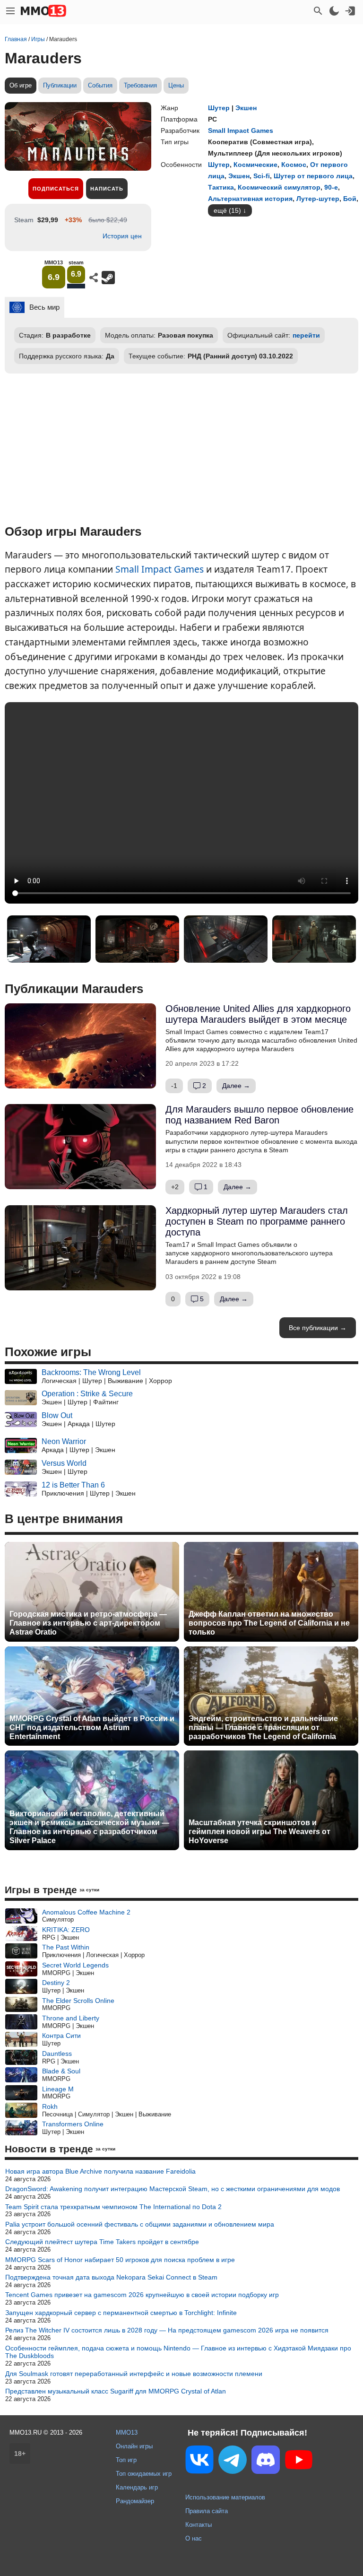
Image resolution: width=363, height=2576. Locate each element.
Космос (294, 165)
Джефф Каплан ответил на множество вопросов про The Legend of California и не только (269, 1623)
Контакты (199, 2525)
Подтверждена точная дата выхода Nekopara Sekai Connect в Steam (111, 2277)
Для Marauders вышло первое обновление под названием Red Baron (259, 1115)
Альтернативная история (250, 199)
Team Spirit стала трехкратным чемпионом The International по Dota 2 (113, 2207)
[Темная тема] (334, 11)
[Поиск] (318, 11)
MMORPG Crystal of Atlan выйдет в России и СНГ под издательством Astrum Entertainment (92, 1727)
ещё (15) (227, 210)
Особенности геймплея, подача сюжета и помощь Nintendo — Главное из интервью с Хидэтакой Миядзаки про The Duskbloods (178, 2352)
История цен (122, 236)
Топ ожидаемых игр (144, 2474)
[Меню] (10, 11)
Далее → (236, 1086)
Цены (176, 85)
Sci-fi (262, 176)
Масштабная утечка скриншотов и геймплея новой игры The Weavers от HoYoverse (259, 1832)
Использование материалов (225, 2497)
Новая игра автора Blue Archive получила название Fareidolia (100, 2171)
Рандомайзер (135, 2501)
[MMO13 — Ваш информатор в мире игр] (43, 11)
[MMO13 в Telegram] (233, 2462)
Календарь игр (137, 2487)
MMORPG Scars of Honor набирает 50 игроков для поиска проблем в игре (120, 2260)
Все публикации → (318, 1328)
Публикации (60, 85)
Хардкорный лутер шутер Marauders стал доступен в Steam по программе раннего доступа (257, 1221)
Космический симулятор (279, 187)
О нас (194, 2538)
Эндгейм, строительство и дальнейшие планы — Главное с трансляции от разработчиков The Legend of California (263, 1727)
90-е (331, 187)
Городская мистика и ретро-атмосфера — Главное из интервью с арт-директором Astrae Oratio (88, 1623)
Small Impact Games (160, 569)
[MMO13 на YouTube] (299, 2462)
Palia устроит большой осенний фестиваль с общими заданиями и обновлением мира (140, 2224)
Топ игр (126, 2460)
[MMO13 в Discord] (266, 2462)
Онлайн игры (134, 2446)
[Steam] (108, 278)
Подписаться (56, 189)
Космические (255, 165)
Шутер (219, 108)
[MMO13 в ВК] (199, 2461)
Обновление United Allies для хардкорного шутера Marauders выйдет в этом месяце (258, 1014)
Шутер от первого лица (313, 176)
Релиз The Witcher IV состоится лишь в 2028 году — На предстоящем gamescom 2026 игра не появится (167, 2330)
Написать (107, 189)
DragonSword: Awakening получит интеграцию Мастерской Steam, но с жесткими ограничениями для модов (173, 2189)
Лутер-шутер (318, 199)
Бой (350, 199)
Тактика (221, 187)
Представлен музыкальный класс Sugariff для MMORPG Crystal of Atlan (116, 2391)
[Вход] (350, 11)
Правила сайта (207, 2511)
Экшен (246, 108)
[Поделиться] (94, 278)
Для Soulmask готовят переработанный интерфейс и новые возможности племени (134, 2374)
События (100, 85)
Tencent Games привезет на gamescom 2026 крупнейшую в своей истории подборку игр (142, 2295)
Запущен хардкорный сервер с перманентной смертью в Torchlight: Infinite (121, 2313)
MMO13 (127, 2432)
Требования (140, 85)
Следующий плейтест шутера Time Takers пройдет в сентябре (102, 2242)
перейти (306, 335)
